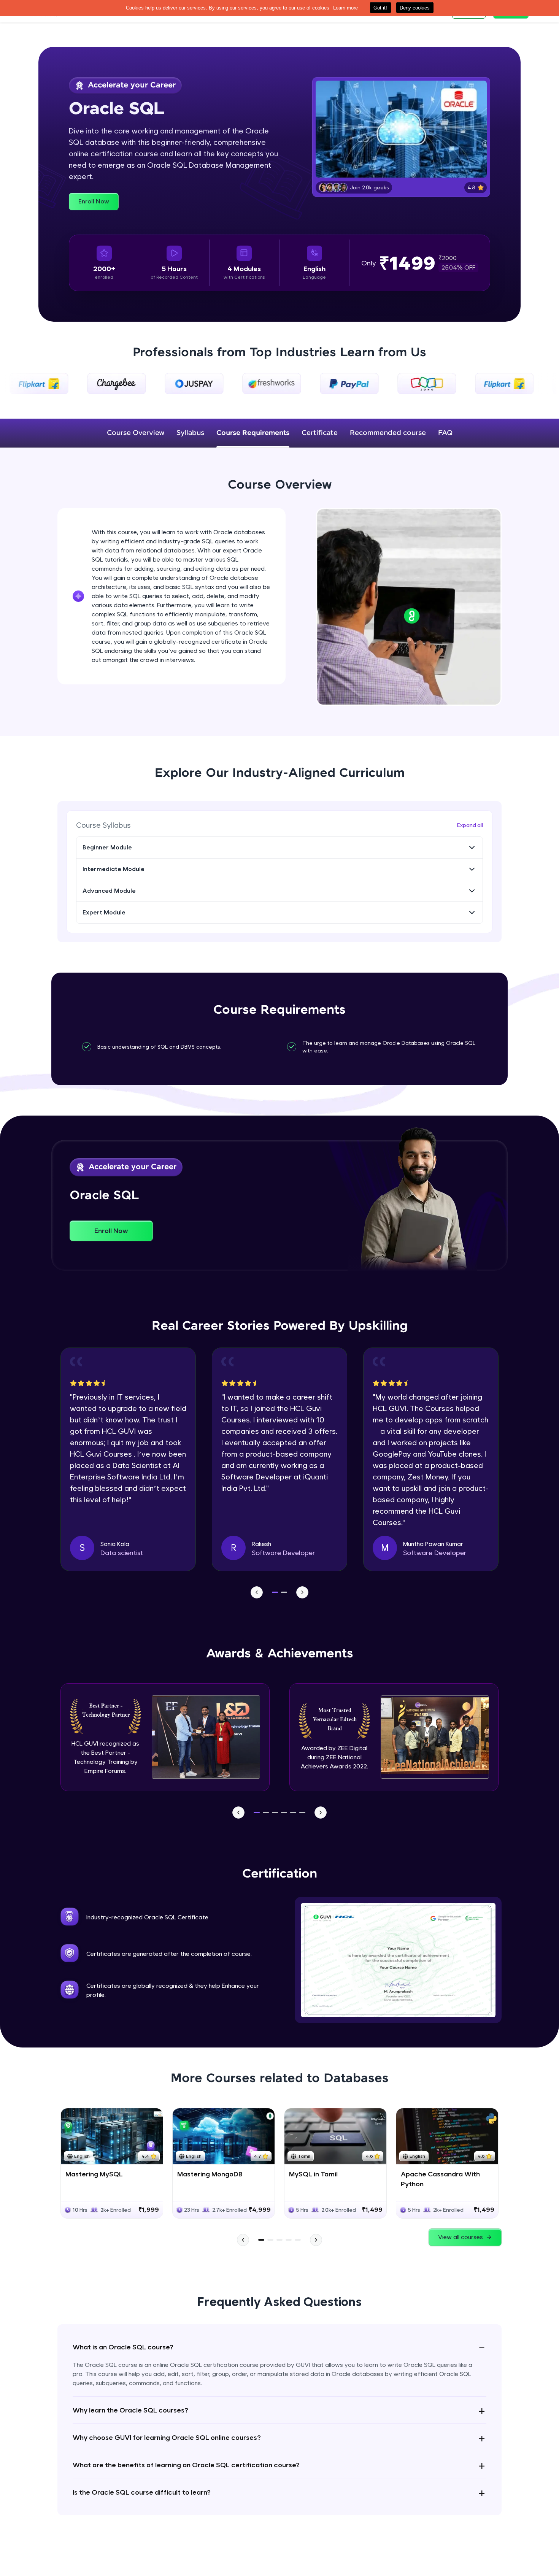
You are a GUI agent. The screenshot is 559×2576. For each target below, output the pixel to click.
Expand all (470, 825)
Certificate (320, 433)
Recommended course (388, 433)
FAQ (445, 433)
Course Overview (136, 433)
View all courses (461, 2237)
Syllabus (190, 433)
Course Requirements (253, 433)
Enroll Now (94, 201)
